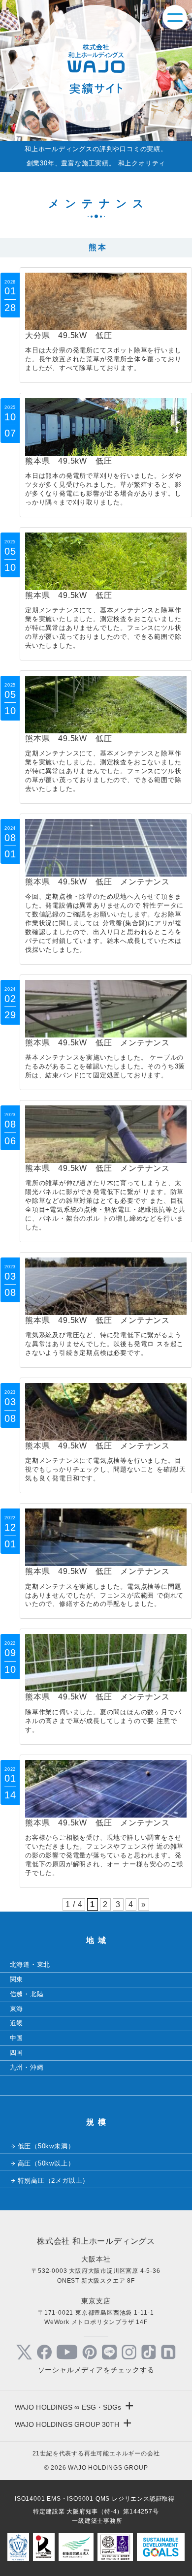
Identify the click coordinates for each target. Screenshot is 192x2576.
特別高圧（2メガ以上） (54, 2181)
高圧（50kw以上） (46, 2163)
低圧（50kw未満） (46, 2146)
